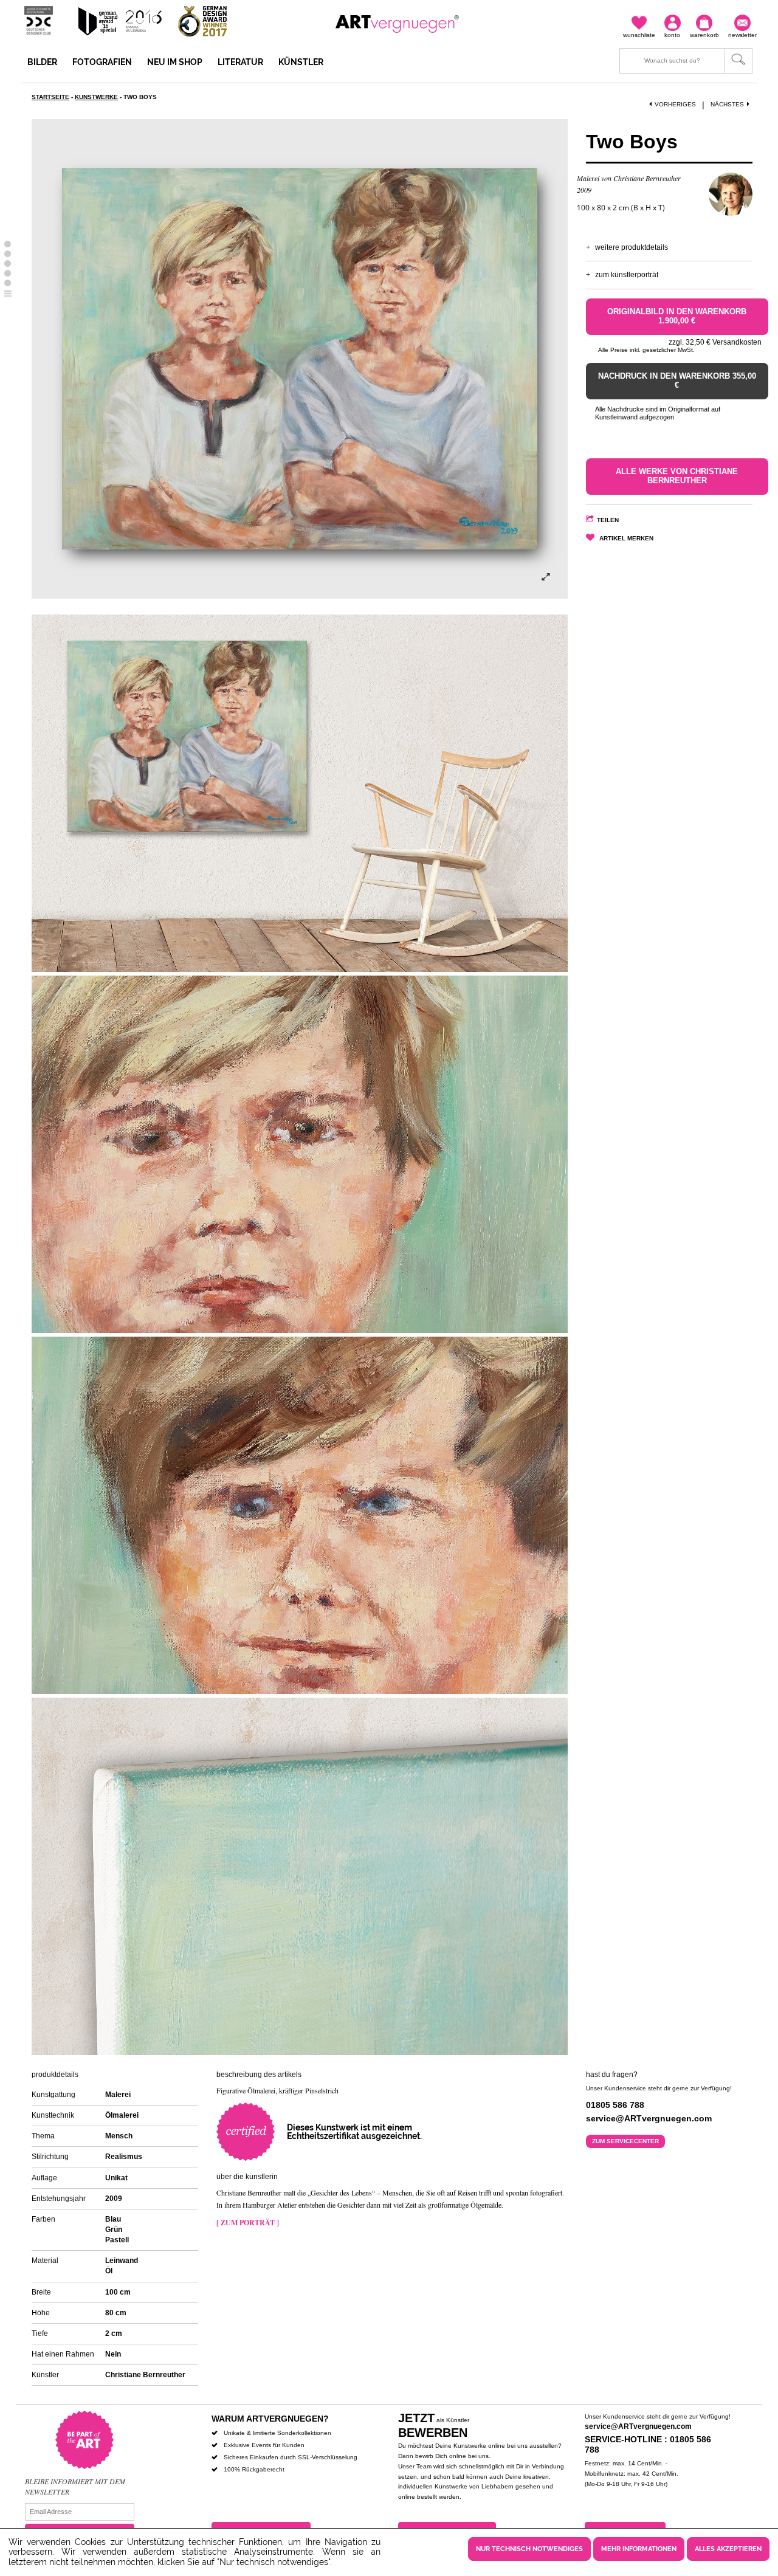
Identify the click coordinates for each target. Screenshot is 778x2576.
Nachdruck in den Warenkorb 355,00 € (677, 381)
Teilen (608, 520)
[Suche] (686, 61)
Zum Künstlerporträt (627, 275)
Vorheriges (675, 104)
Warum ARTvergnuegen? (270, 2419)
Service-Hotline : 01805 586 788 (648, 2444)
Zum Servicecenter (625, 2141)
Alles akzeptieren (728, 2549)
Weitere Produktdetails (632, 247)
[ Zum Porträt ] (248, 2223)
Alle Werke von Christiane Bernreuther (677, 476)
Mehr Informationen (639, 2549)
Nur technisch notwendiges (529, 2549)
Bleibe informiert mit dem (75, 2481)
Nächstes (727, 104)
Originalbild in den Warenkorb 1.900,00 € (677, 316)
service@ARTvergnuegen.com (638, 2426)
